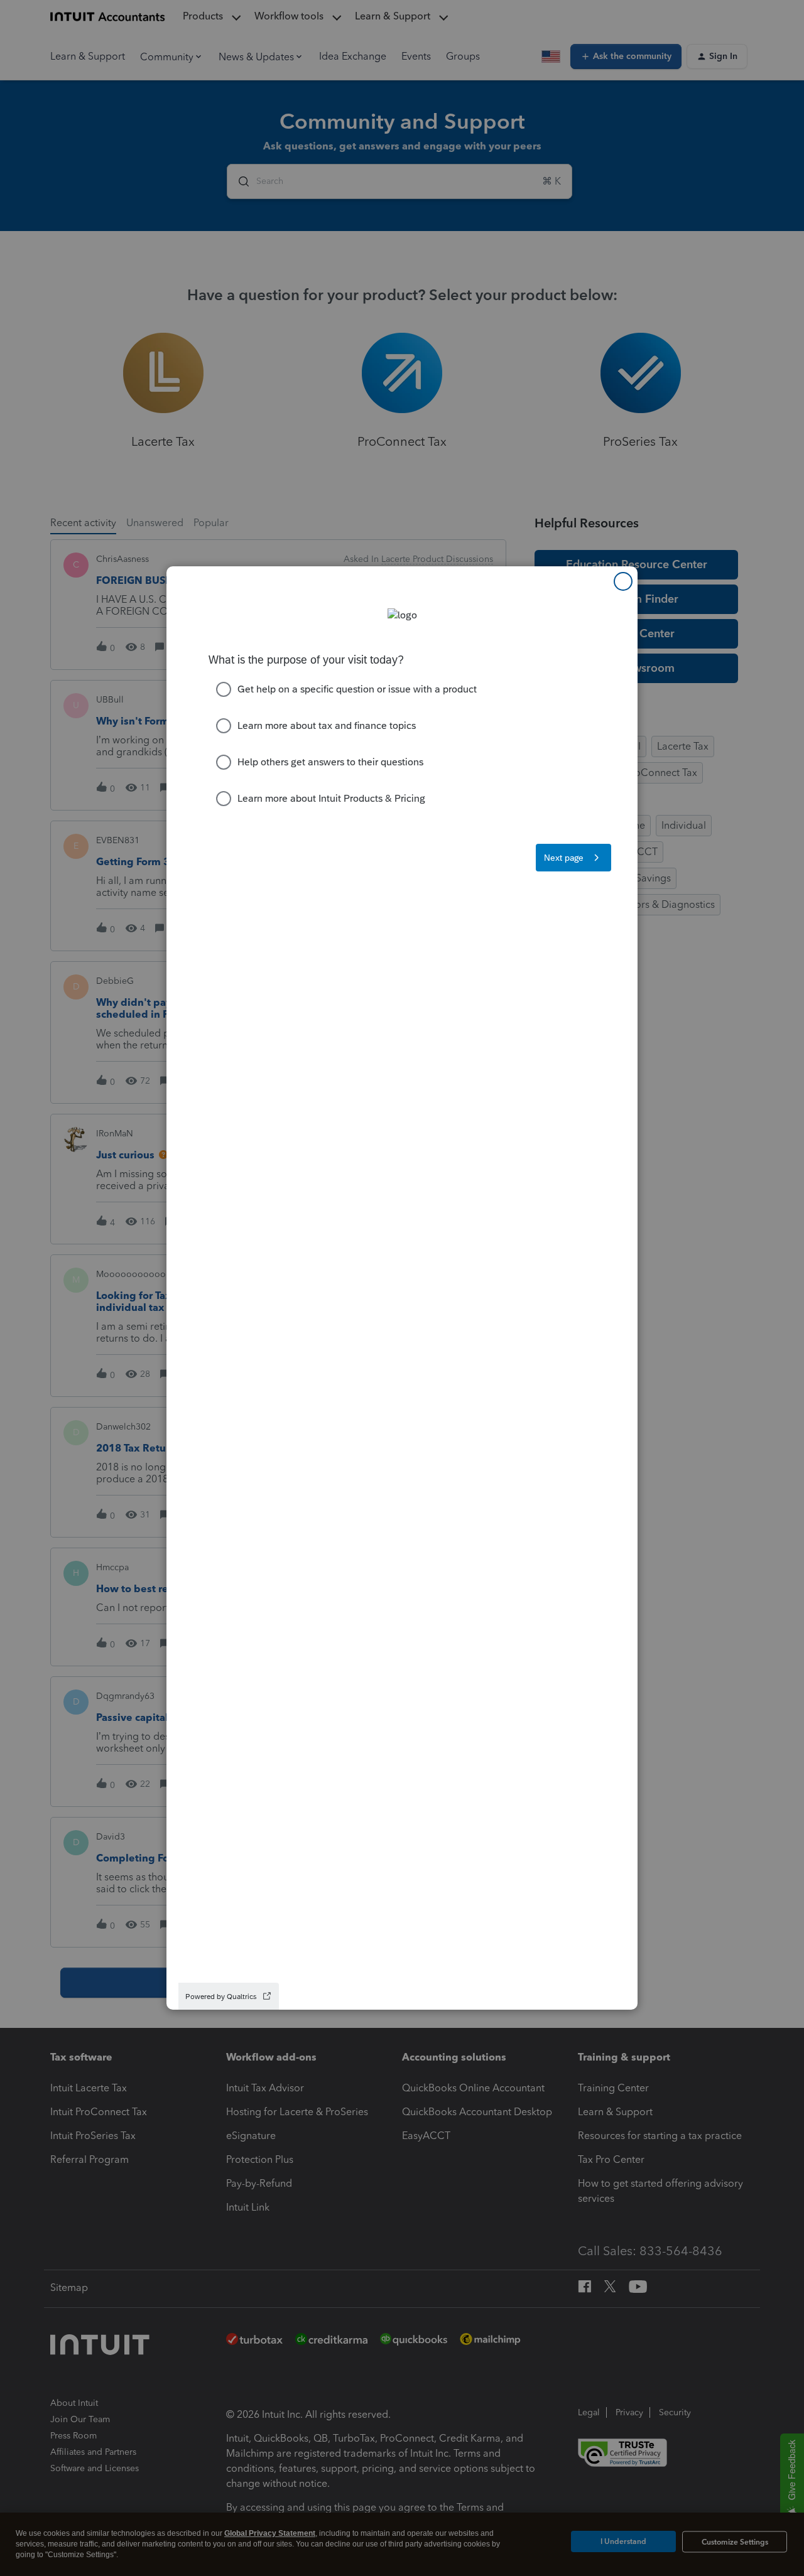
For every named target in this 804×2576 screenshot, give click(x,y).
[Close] (623, 581)
